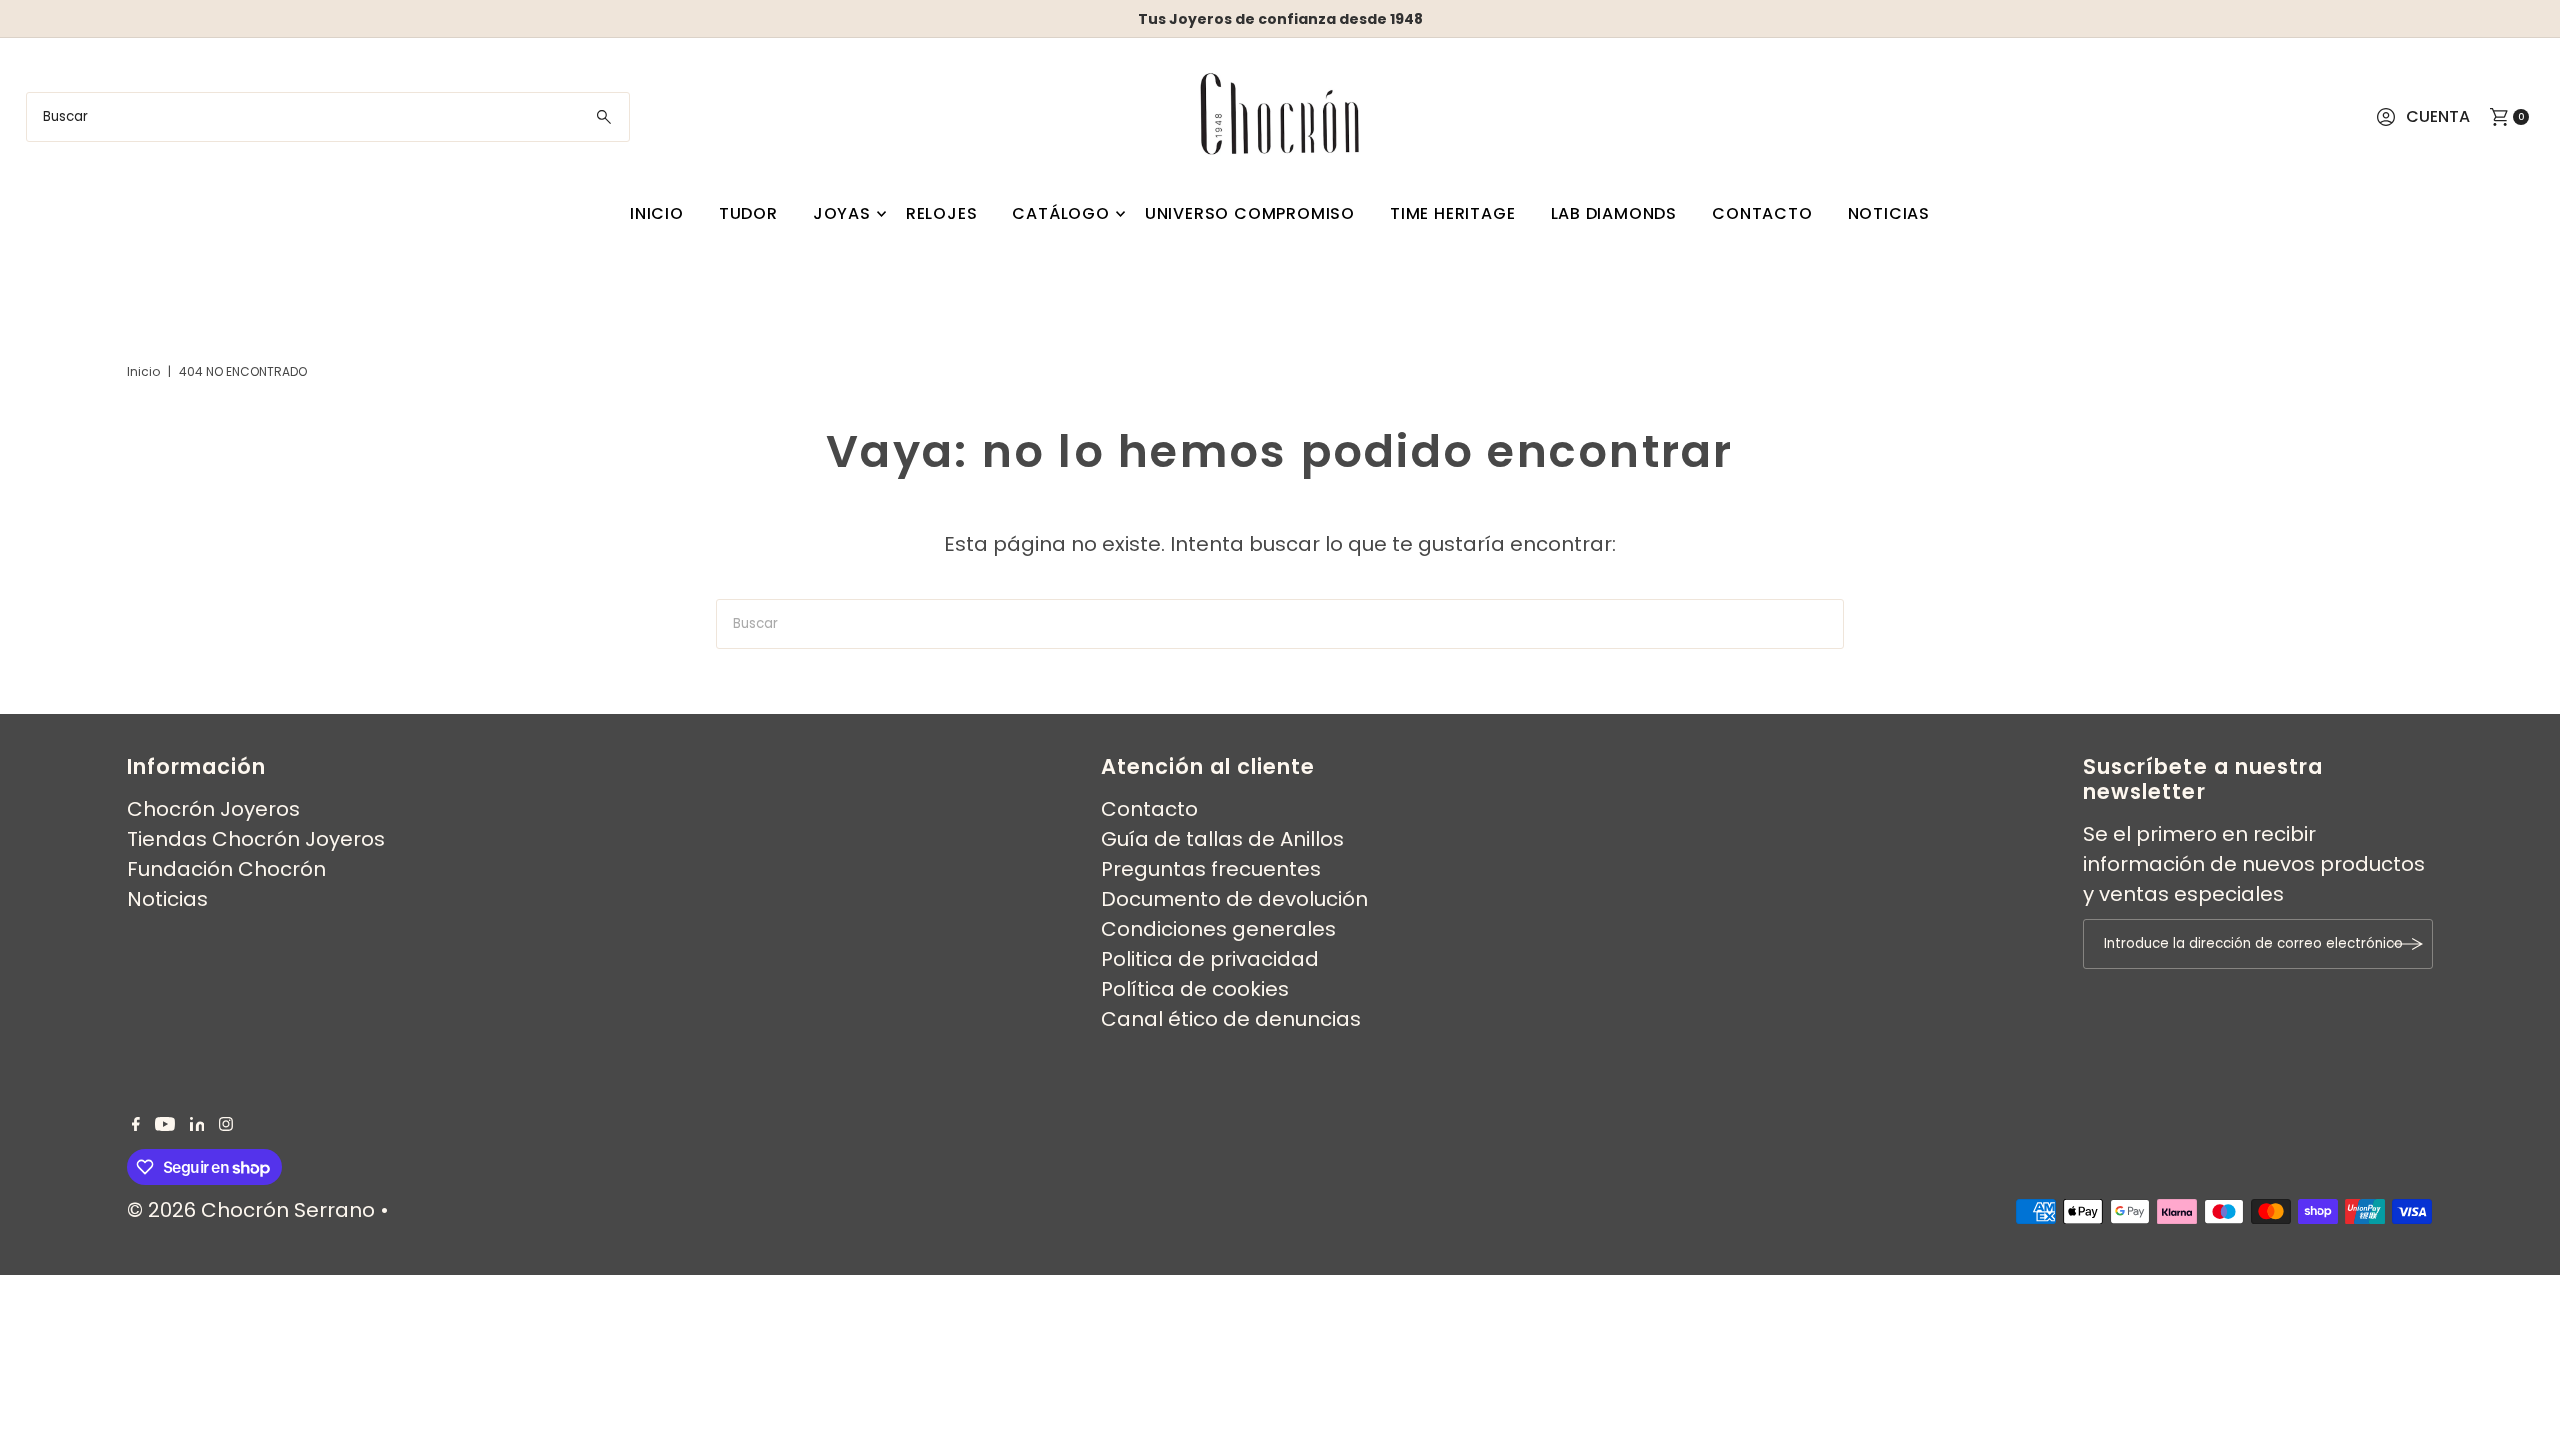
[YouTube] (165, 1124)
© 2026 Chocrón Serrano (253, 1210)
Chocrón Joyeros (213, 809)
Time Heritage (1452, 213)
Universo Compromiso (1250, 213)
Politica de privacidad (1210, 959)
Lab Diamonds (1614, 213)
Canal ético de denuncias (1231, 1019)
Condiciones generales (1218, 929)
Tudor (748, 213)
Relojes (942, 213)
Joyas (842, 213)
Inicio (657, 213)
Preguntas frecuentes (1211, 869)
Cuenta (2438, 116)
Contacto (1762, 213)
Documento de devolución (1234, 899)
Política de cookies (1195, 989)
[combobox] (328, 117)
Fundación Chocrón (226, 869)
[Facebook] (136, 1124)
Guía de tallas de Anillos (1222, 839)
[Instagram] (226, 1124)
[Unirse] (2408, 944)
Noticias (1889, 213)
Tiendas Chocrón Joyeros (256, 839)
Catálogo (1060, 213)
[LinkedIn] (197, 1124)
